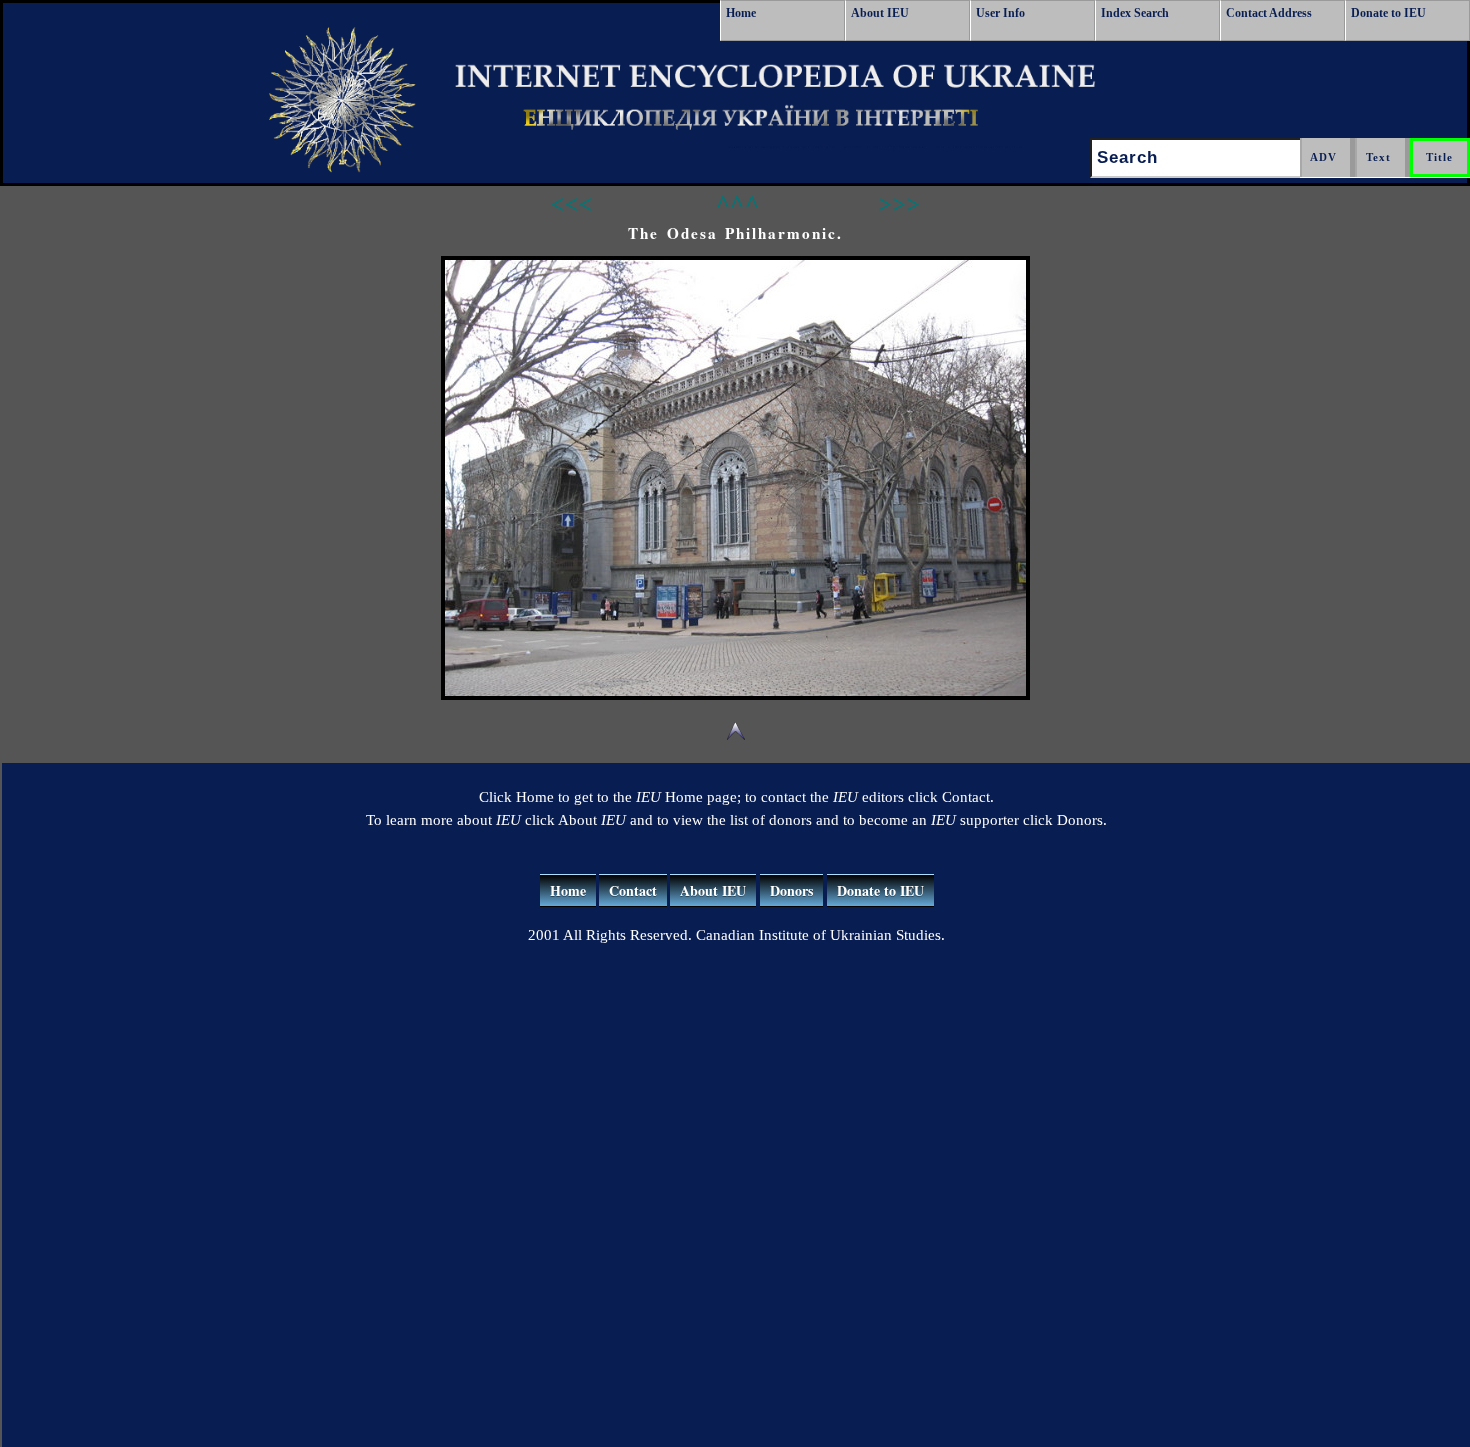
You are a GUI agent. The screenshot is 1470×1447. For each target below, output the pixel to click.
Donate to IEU (1388, 13)
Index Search (1135, 13)
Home (741, 13)
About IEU (880, 13)
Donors (791, 890)
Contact (633, 890)
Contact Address (1269, 13)
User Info (1000, 13)
